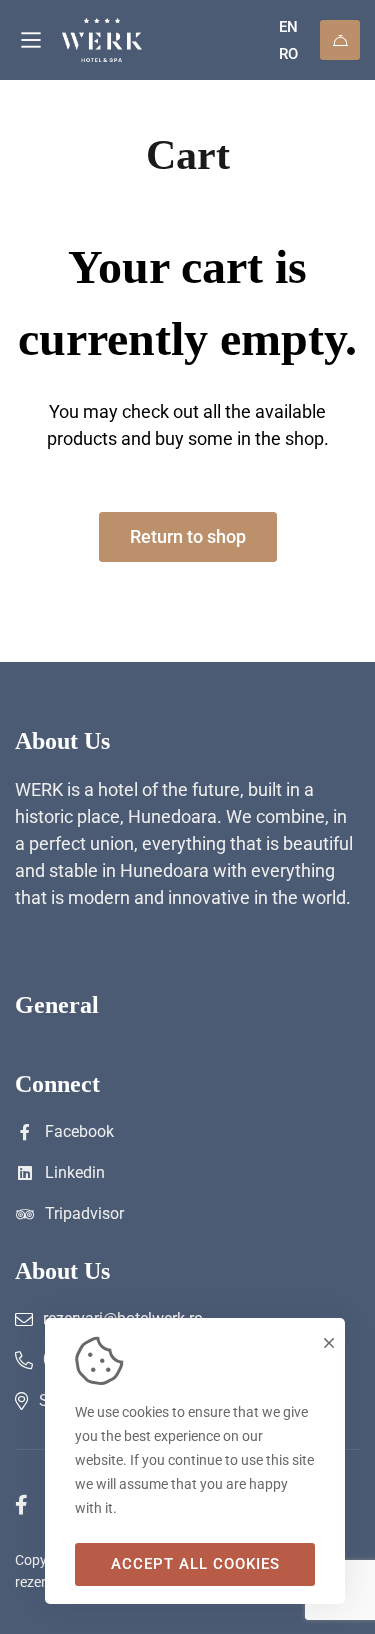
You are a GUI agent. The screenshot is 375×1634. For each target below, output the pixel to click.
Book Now (340, 40)
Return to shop (188, 536)
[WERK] (137, 40)
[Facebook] (21, 1505)
